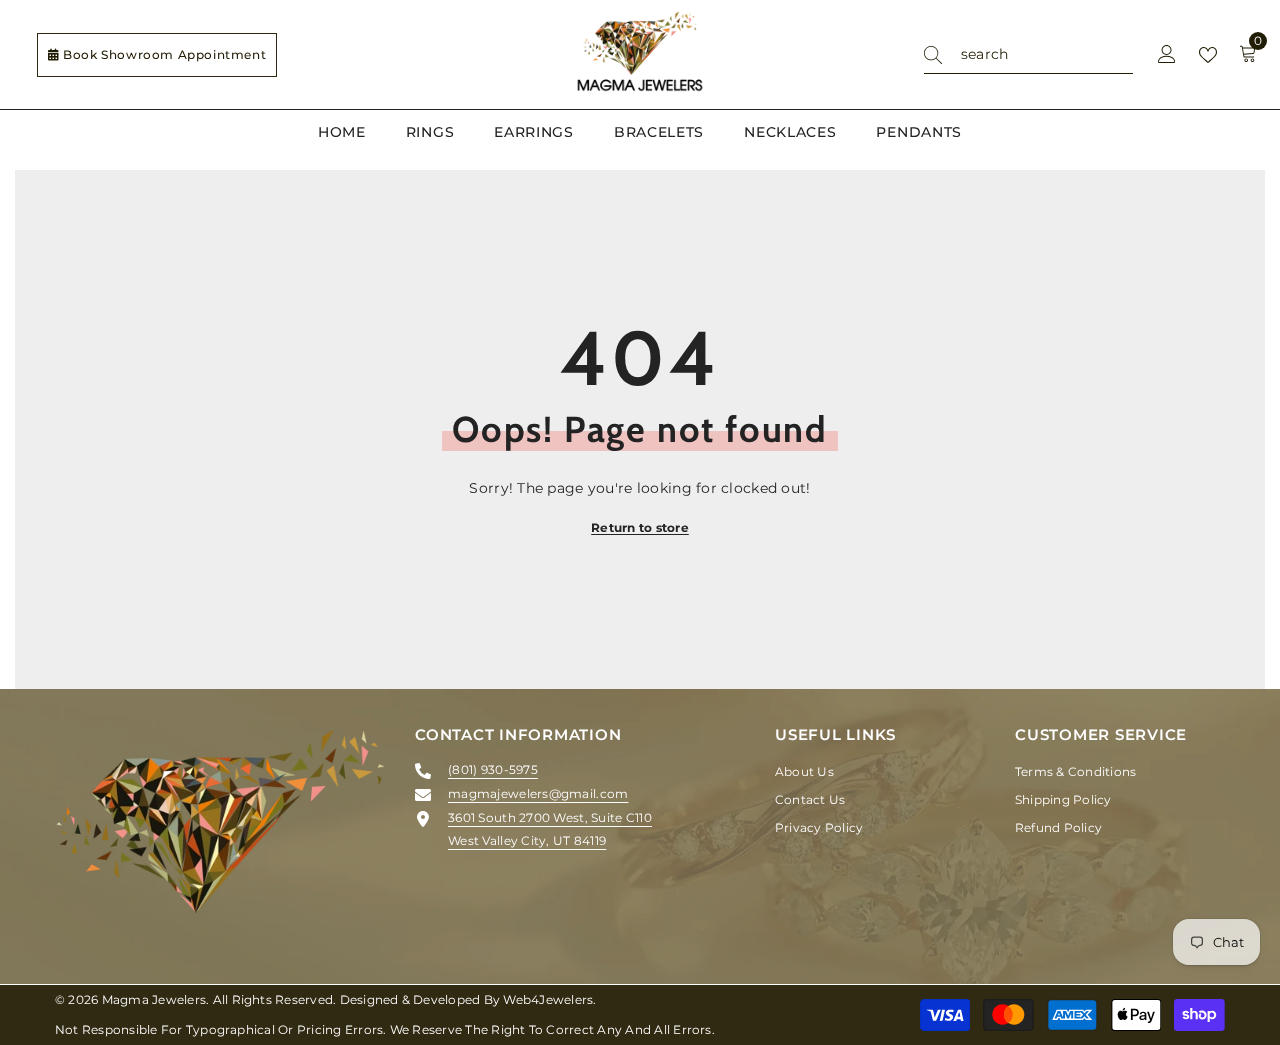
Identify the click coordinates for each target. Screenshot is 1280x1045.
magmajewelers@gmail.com (538, 793)
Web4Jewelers (548, 999)
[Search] (1028, 54)
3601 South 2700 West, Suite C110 (550, 817)
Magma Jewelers (154, 999)
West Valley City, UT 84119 (527, 840)
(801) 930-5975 (493, 769)
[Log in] (1167, 55)
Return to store (640, 527)
